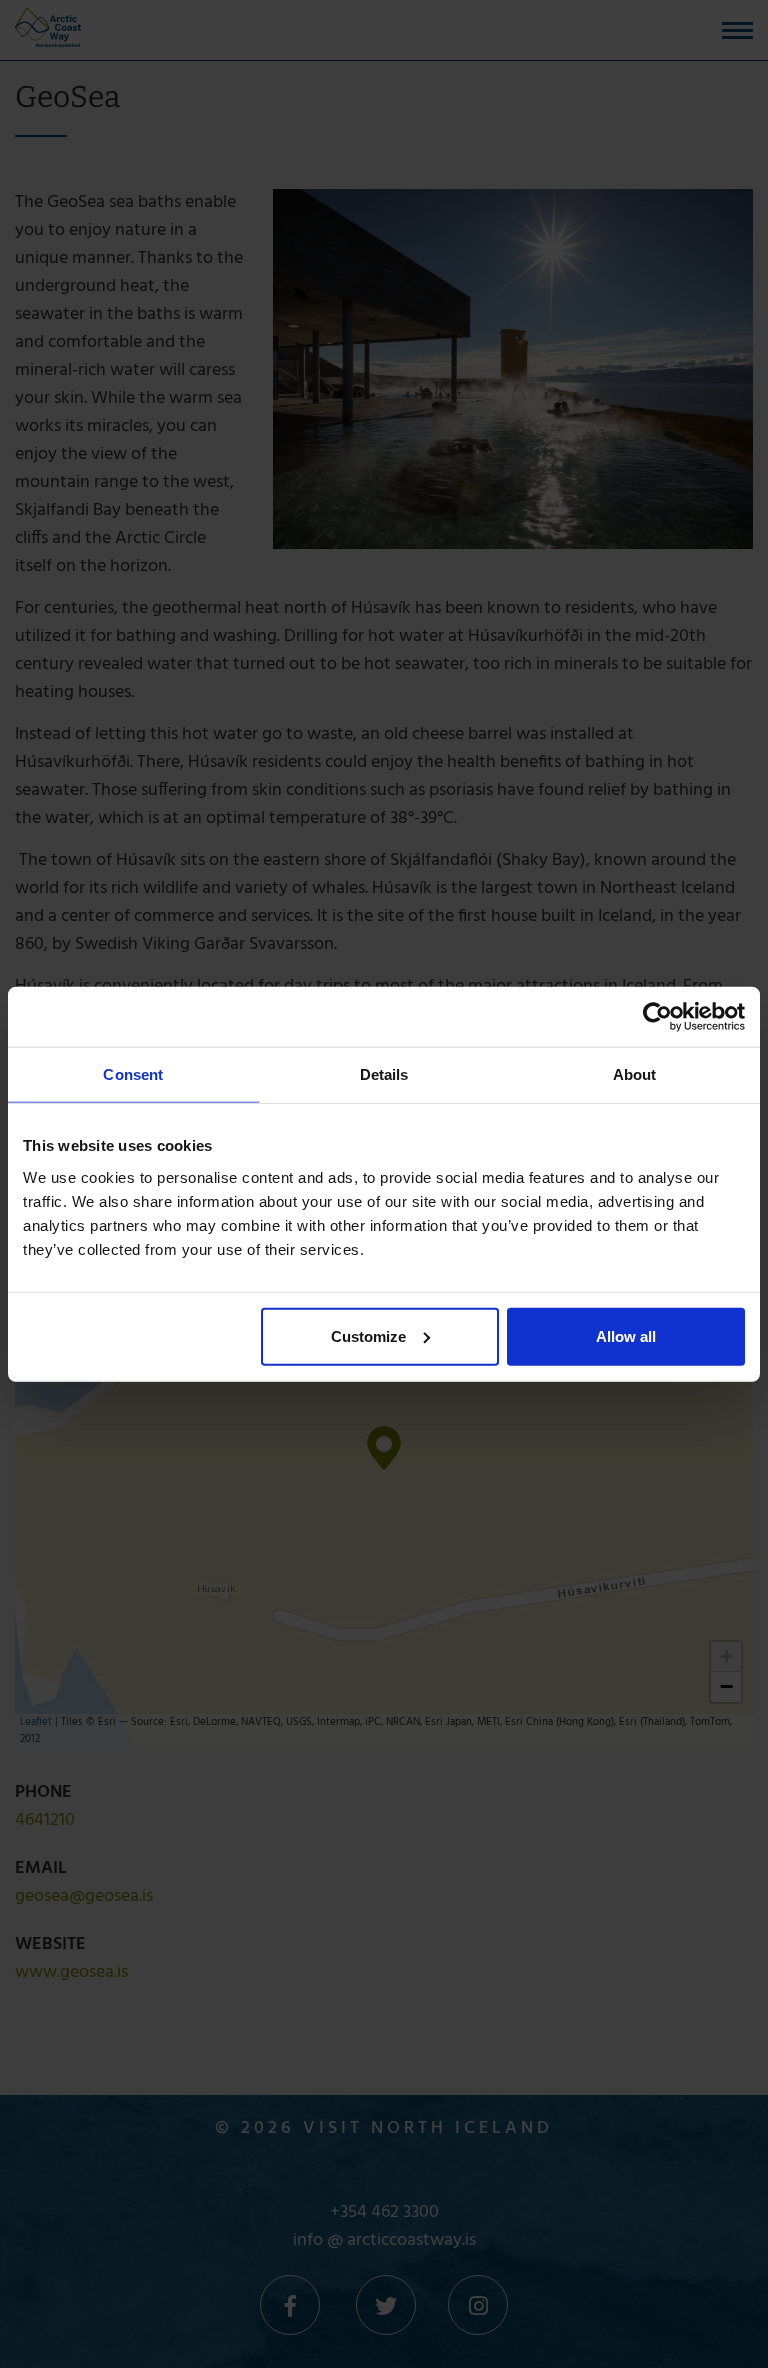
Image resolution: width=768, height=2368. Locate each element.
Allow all (626, 1335)
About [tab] (635, 1074)
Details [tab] (384, 1074)
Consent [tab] (133, 1074)
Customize (368, 1335)
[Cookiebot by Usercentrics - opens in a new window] (657, 1017)
